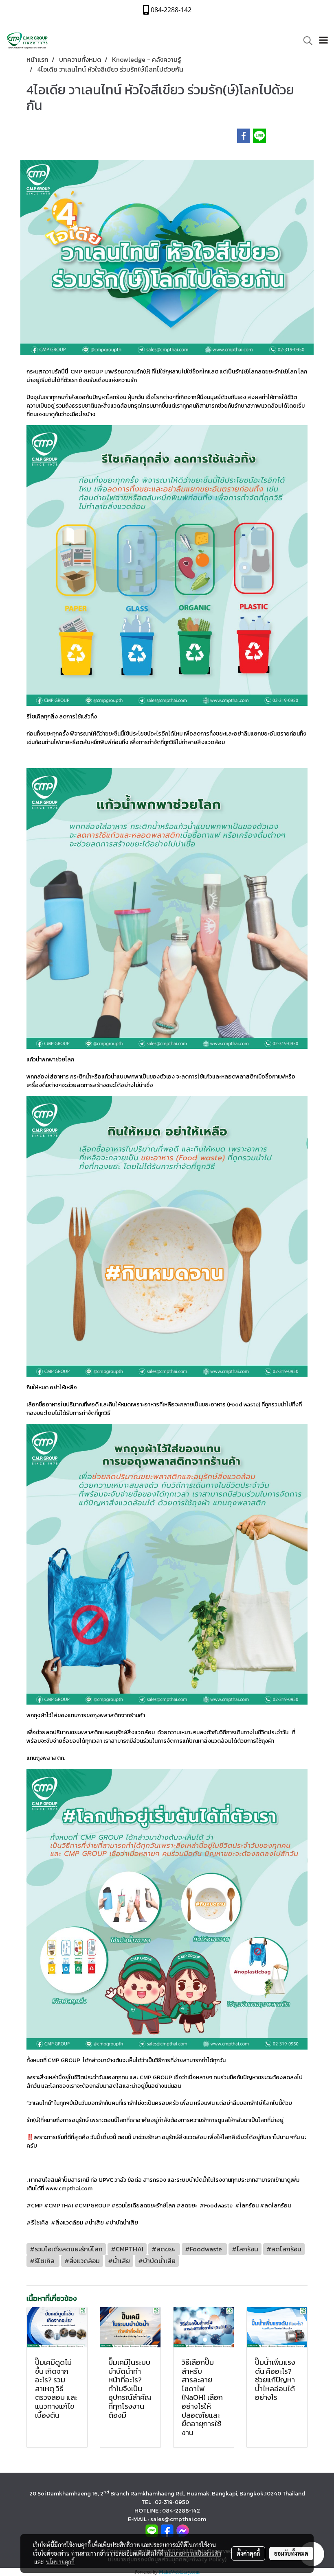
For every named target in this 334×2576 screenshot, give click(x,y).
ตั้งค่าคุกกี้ (248, 2553)
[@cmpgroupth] (152, 2530)
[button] (305, 41)
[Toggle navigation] (323, 41)
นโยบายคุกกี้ (60, 2562)
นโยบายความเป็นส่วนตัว (193, 2553)
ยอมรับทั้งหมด (291, 2553)
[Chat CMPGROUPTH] (183, 2530)
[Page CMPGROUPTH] (167, 2530)
